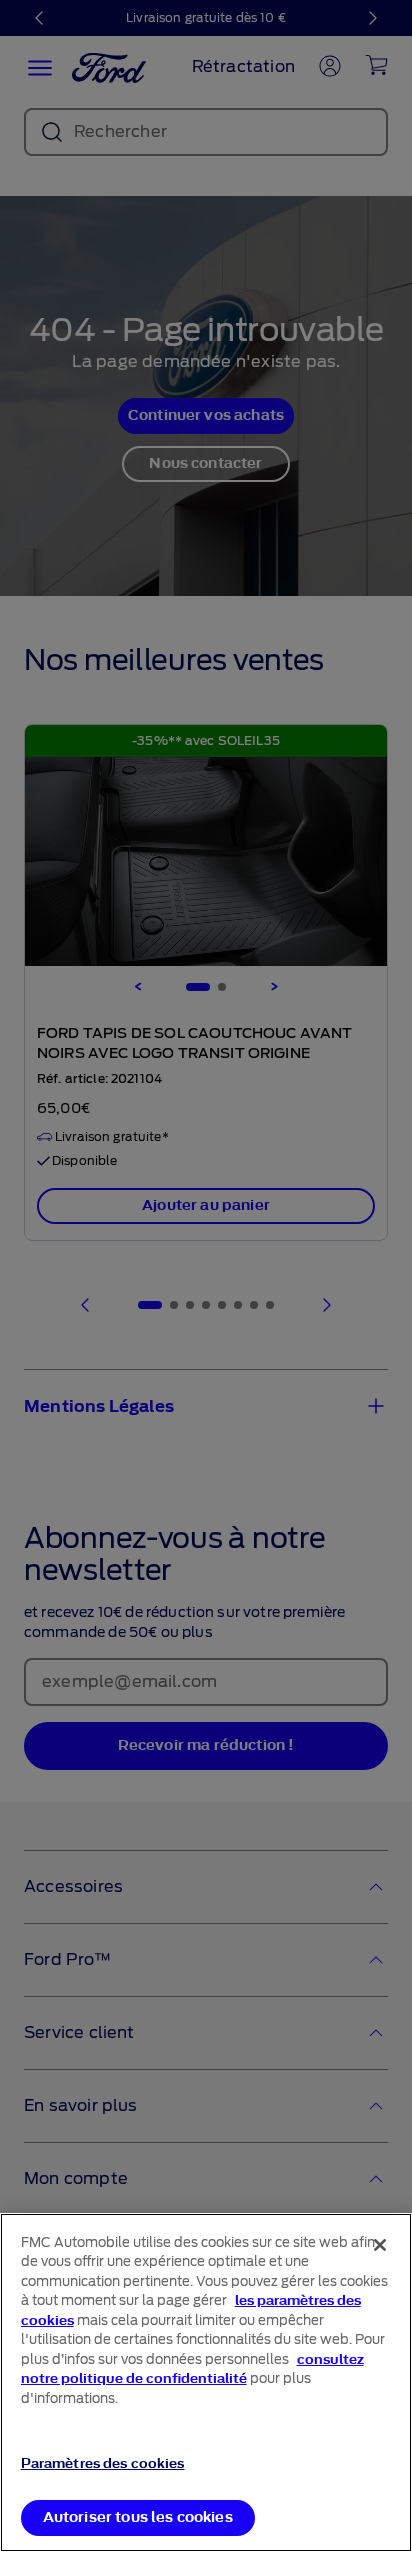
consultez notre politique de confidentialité (192, 2369)
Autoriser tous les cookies (138, 2517)
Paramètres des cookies (103, 2463)
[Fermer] (380, 2245)
